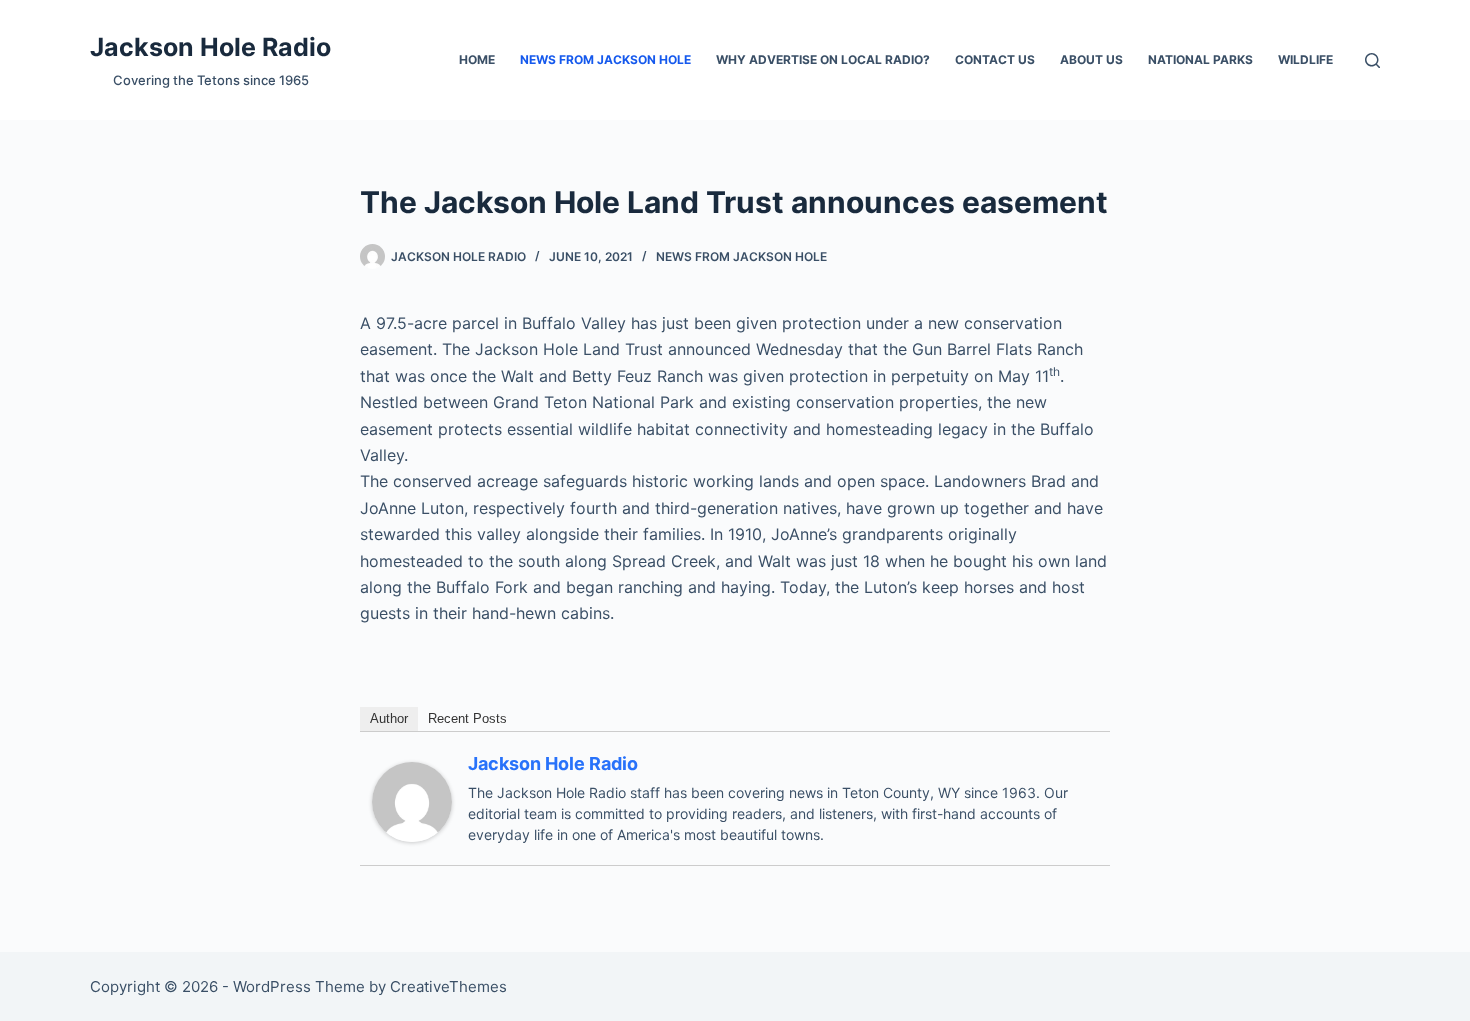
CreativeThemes (448, 986)
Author (389, 718)
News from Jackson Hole (605, 59)
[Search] (1372, 60)
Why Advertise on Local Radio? (823, 59)
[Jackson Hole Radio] (412, 800)
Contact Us (995, 59)
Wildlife (1305, 59)
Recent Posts (467, 718)
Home (477, 59)
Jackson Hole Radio (210, 47)
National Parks (1200, 59)
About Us (1091, 59)
